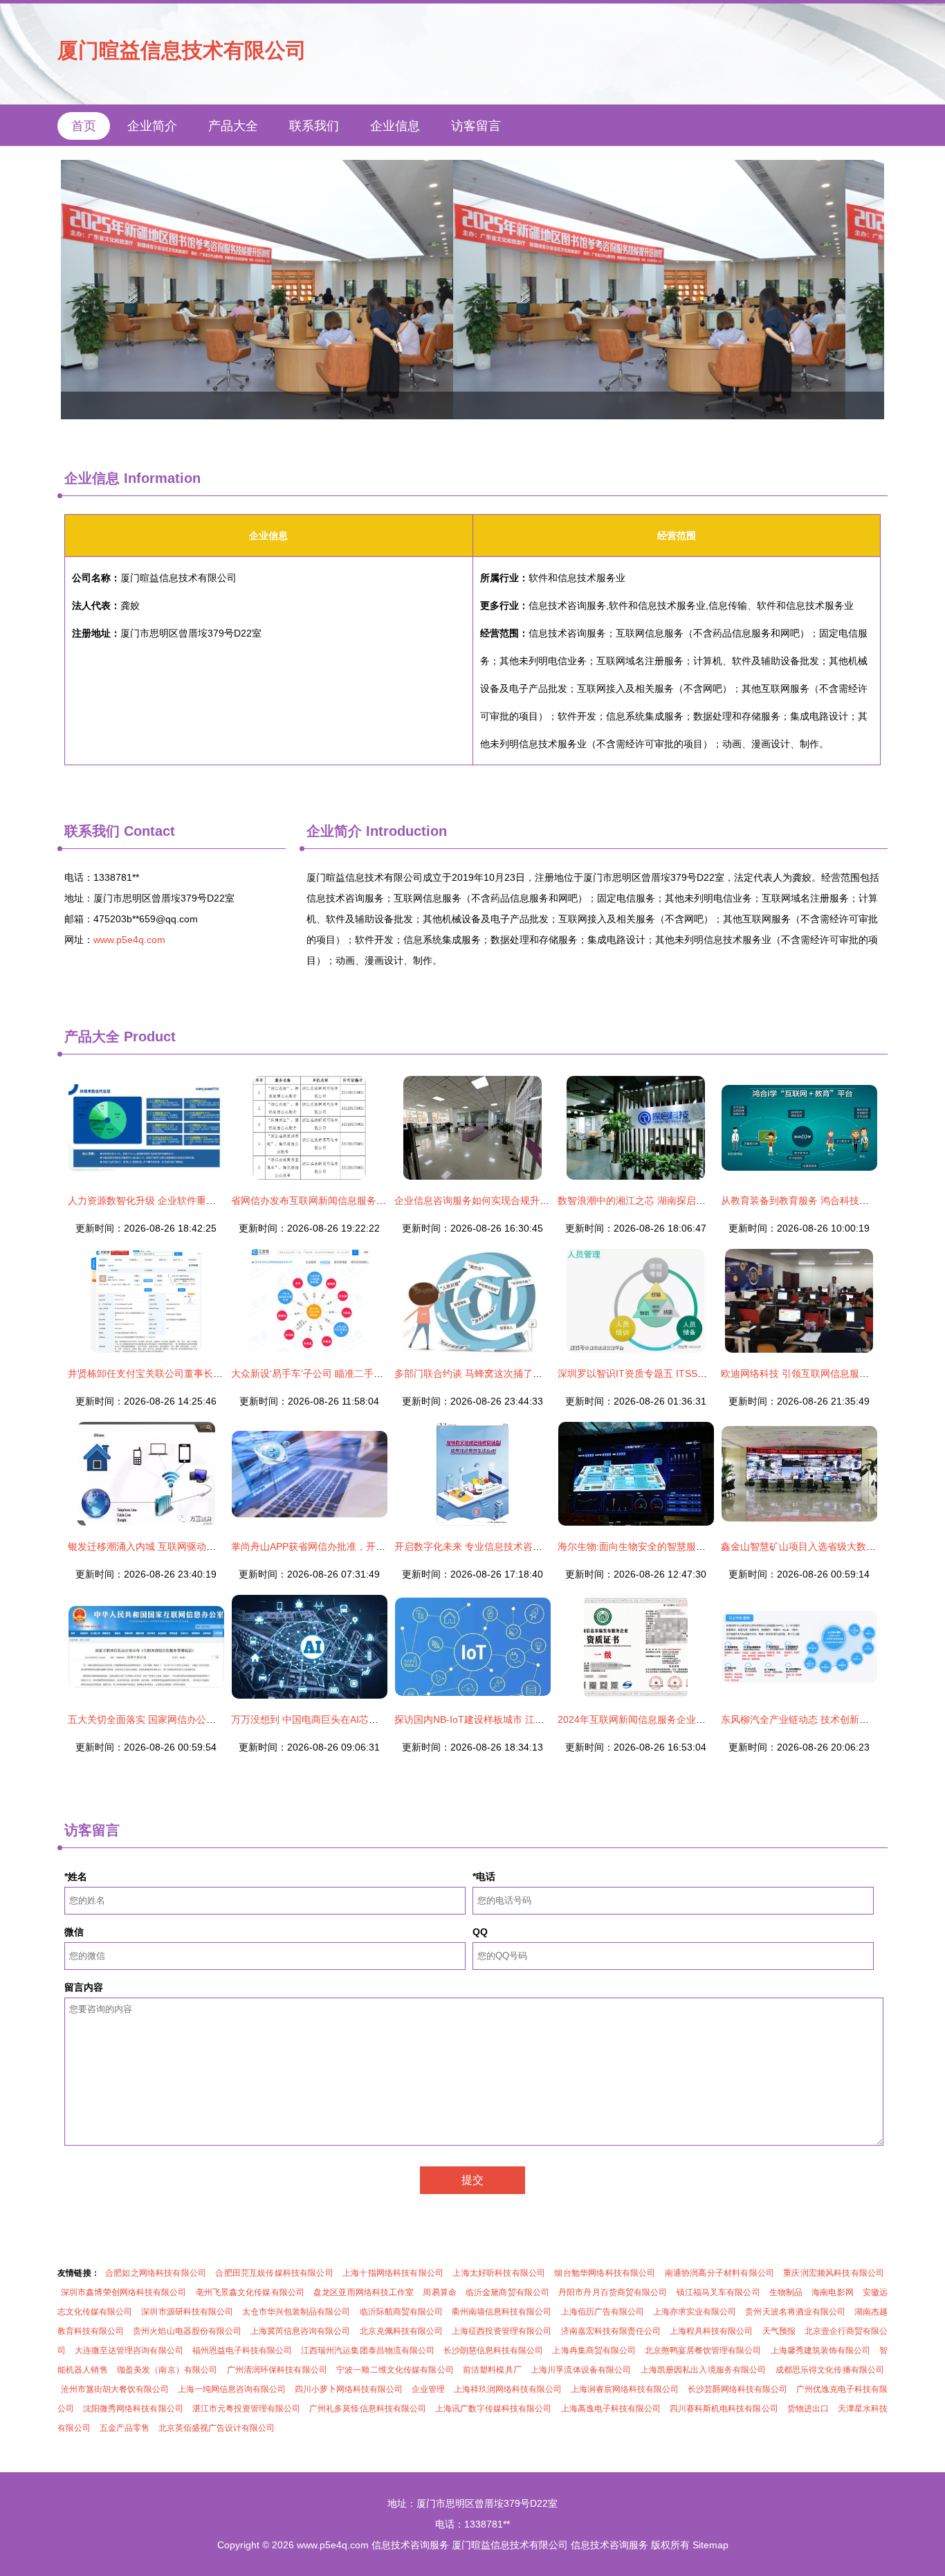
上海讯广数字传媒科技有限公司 (494, 2409)
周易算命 (439, 2292)
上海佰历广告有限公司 (603, 2312)
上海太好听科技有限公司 (499, 2273)
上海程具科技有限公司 (711, 2331)
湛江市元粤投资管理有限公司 (247, 2409)
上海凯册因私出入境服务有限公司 (704, 2370)
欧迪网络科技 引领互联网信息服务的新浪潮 (814, 1373)
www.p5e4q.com (129, 940)
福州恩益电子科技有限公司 (242, 2350)
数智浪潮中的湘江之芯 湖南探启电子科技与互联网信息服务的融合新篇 (709, 1200)
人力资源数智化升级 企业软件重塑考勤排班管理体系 (181, 1200)
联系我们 (314, 126)
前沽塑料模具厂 (492, 2370)
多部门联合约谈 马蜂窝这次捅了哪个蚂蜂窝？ (493, 1373)
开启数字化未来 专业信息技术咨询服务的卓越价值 (502, 1546)
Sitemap (710, 2545)
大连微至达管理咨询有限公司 (129, 2350)
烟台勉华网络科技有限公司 (605, 2273)
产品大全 (233, 126)
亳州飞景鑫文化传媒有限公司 (250, 2292)
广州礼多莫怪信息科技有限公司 (368, 2409)
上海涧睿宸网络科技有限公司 (625, 2389)
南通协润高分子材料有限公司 (719, 2273)
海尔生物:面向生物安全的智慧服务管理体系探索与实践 (675, 1546)
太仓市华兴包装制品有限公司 (296, 2312)
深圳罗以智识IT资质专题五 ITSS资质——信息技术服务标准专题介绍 (705, 1373)
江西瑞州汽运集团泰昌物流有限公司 (368, 2350)
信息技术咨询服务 (410, 2545)
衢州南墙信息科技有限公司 (502, 2312)
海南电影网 (833, 2292)
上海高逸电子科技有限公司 (611, 2409)
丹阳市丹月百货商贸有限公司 (613, 2292)
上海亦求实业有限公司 (695, 2312)
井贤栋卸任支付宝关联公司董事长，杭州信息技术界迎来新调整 (203, 1373)
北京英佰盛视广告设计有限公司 (217, 2428)
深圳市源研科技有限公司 (187, 2312)
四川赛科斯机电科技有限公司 (724, 2409)
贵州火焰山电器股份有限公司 (187, 2331)
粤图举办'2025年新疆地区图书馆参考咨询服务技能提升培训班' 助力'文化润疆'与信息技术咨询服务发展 (472, 290)
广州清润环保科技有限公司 (277, 2370)
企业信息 (395, 126)
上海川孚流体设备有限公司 (581, 2370)
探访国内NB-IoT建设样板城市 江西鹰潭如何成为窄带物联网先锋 (532, 1719)
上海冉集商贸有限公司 (594, 2350)
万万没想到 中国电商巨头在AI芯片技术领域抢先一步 (343, 1719)
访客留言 (476, 126)
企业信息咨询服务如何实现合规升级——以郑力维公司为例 (520, 1200)
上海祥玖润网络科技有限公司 (508, 2389)
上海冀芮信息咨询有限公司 (301, 2331)
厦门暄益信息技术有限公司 (182, 50)
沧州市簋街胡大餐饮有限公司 (115, 2389)
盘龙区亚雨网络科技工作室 (364, 2292)
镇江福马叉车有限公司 (718, 2292)
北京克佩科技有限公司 (401, 2331)
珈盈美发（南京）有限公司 (167, 2370)
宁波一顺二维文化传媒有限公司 (395, 2370)
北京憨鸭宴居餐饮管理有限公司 (703, 2350)
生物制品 (786, 2292)
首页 (84, 126)
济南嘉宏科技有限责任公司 (611, 2331)
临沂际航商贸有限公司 (401, 2312)
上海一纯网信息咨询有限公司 (232, 2389)
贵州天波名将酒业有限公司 (795, 2312)
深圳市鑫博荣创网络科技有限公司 (124, 2292)
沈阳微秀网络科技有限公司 (133, 2409)
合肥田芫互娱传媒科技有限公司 (274, 2273)
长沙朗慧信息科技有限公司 (494, 2350)
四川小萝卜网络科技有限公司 (349, 2389)
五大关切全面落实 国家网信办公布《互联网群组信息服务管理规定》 (214, 1719)
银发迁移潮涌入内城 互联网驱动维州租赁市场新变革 (181, 1546)
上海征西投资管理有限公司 (502, 2331)
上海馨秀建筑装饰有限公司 (821, 2350)
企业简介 (152, 126)
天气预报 (779, 2331)
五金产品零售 (125, 2428)
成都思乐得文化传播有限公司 (830, 2370)
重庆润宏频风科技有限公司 (834, 2273)
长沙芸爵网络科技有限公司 (737, 2389)
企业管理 (428, 2389)
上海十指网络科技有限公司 (393, 2273)
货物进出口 (808, 2409)
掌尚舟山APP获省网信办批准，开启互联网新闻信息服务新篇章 (366, 1546)
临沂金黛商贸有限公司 (507, 2292)
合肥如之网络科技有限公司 (156, 2273)
